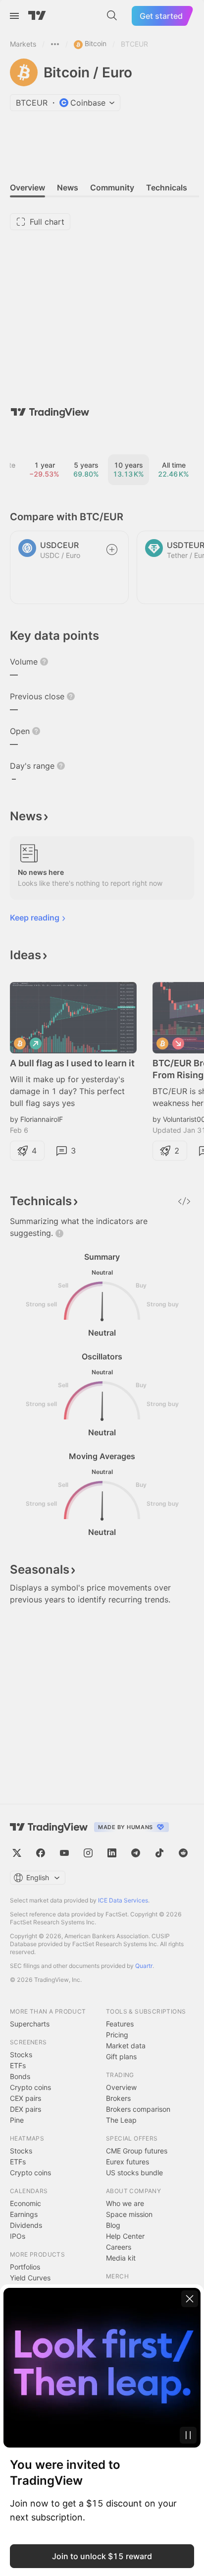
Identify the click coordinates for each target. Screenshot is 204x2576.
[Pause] (188, 2435)
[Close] (190, 2299)
